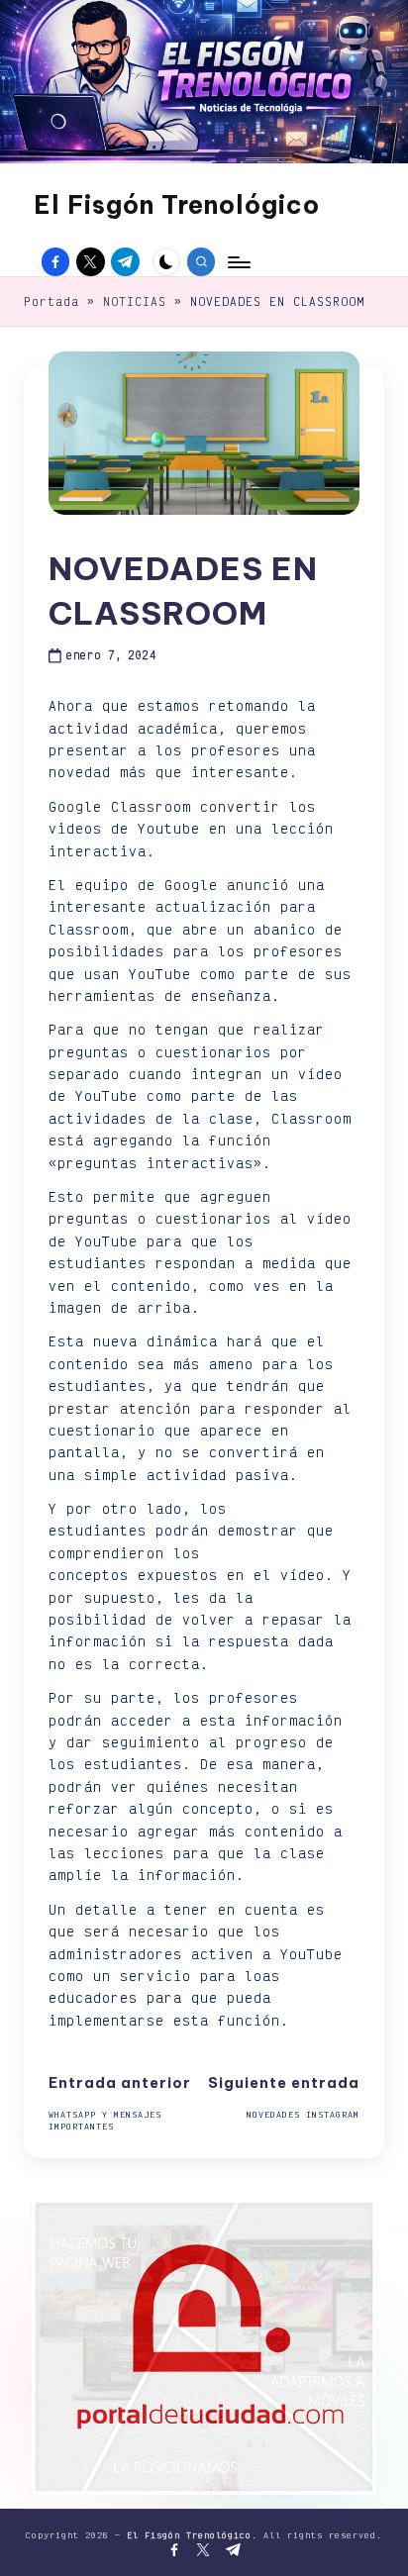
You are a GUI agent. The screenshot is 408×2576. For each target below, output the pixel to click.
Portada (51, 301)
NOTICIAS (135, 301)
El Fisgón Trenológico (177, 205)
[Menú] (238, 262)
